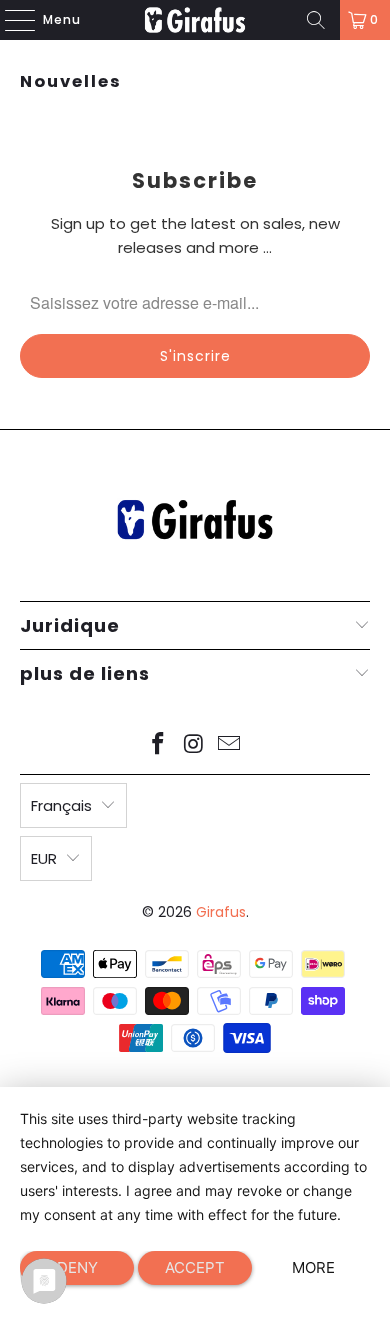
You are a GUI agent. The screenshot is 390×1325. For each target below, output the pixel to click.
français (61, 805)
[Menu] (10, 20)
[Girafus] (195, 20)
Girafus (221, 912)
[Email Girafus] (230, 745)
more (313, 1267)
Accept (195, 1267)
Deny (77, 1267)
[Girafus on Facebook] (158, 745)
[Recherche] (316, 20)
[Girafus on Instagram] (194, 745)
